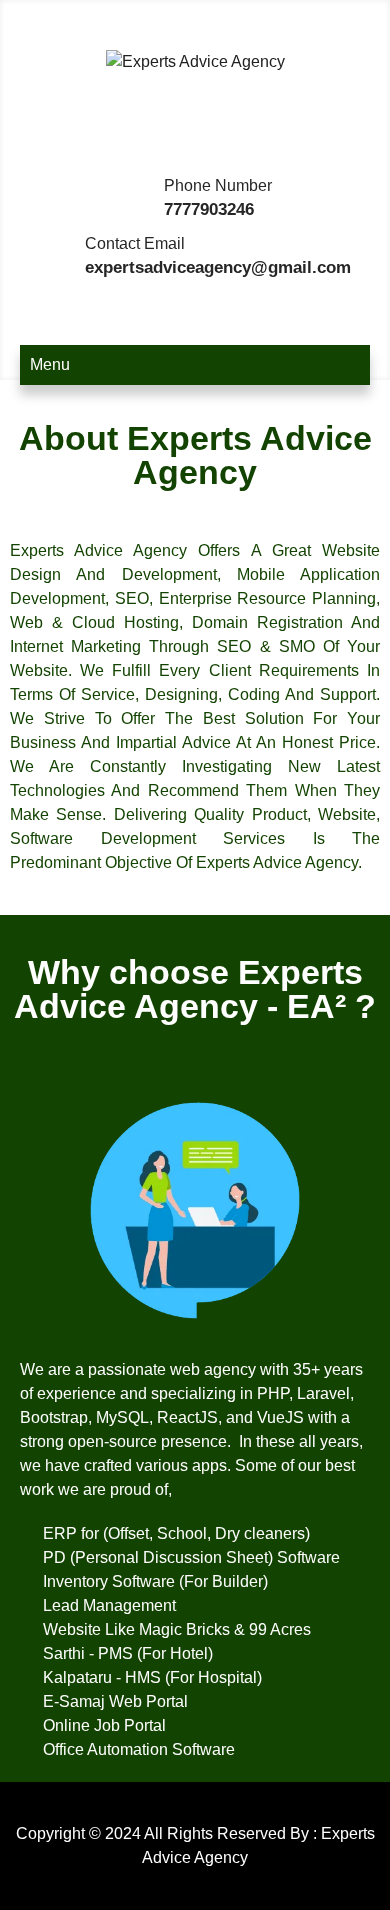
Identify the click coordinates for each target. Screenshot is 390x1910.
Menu (50, 364)
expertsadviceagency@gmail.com (218, 267)
